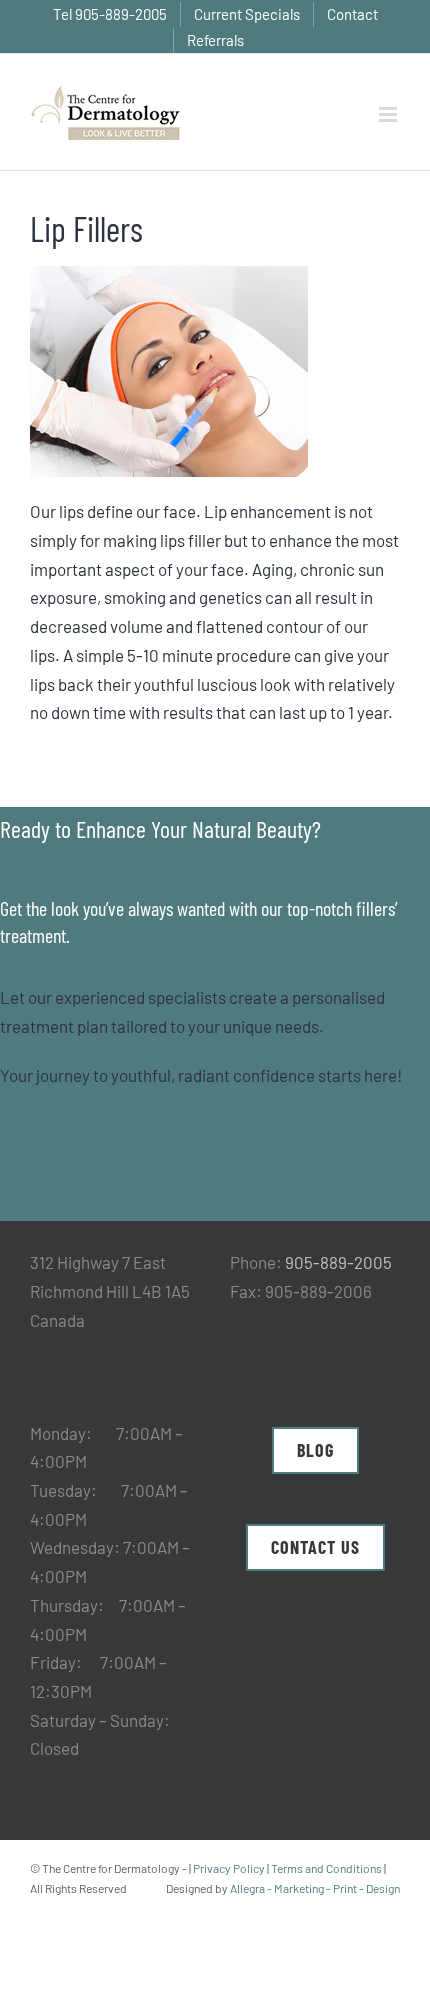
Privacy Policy (229, 1868)
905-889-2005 (338, 1262)
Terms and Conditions (326, 1868)
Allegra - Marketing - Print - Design (315, 1888)
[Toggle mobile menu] (389, 114)
